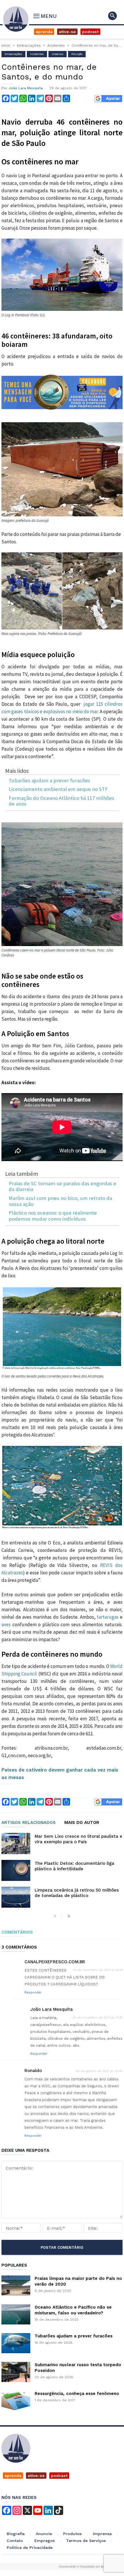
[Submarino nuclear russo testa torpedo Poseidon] (16, 2372)
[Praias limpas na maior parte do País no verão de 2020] (16, 2286)
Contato (15, 2541)
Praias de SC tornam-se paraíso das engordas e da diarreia (62, 1187)
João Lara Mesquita (26, 88)
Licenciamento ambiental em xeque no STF (58, 789)
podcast (59, 2476)
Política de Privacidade (30, 2548)
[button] (112, 16)
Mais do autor (82, 1823)
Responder (33, 1992)
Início (6, 45)
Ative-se (67, 32)
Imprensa (102, 2534)
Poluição (77, 54)
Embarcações (29, 45)
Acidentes (56, 45)
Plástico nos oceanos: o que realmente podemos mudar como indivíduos (53, 1216)
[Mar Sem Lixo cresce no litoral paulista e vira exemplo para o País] (16, 1843)
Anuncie (44, 2534)
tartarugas (108, 1617)
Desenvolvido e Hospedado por (83, 2567)
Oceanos (58, 54)
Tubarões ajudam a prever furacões (49, 781)
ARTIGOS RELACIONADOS (29, 1823)
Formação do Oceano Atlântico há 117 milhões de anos (61, 801)
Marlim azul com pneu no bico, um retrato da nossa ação (60, 1201)
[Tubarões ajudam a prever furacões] (16, 2343)
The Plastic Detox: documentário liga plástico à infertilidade (74, 1866)
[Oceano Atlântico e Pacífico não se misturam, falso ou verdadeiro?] (16, 2314)
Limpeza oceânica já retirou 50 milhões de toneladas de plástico (77, 1893)
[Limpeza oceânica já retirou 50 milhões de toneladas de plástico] (16, 1897)
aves (7, 1624)
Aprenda (44, 32)
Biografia (16, 2534)
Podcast (90, 32)
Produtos (72, 2534)
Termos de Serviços (86, 2541)
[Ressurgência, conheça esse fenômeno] (16, 2401)
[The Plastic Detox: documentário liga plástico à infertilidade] (16, 1870)
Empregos (45, 2541)
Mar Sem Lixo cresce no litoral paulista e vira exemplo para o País (78, 1839)
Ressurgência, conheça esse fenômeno (77, 2394)
